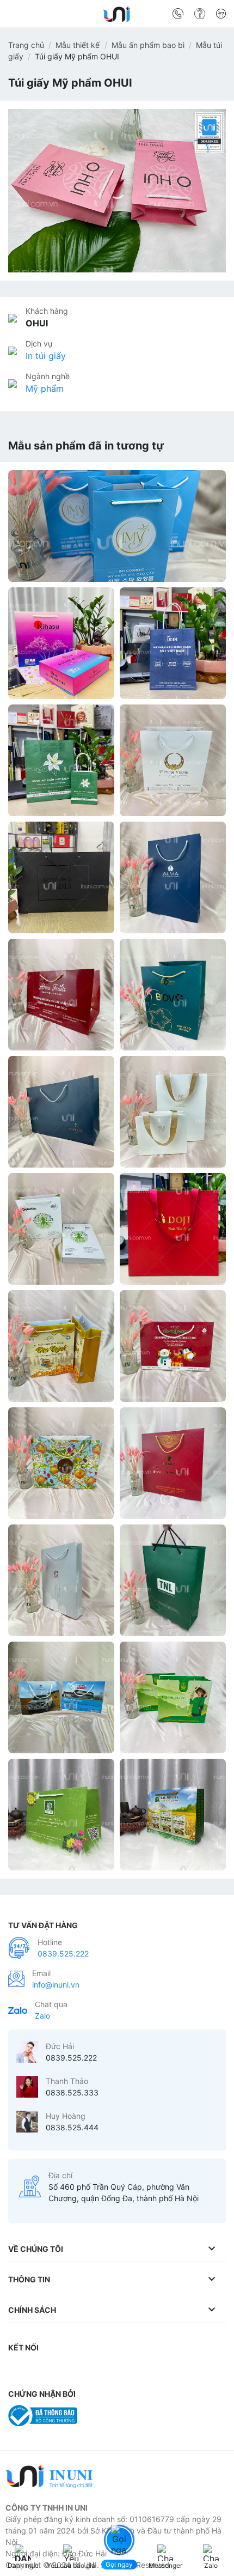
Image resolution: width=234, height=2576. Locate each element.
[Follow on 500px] (192, 2370)
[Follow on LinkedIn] (127, 2370)
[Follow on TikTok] (63, 2370)
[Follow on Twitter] (84, 2370)
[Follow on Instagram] (41, 2370)
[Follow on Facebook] (19, 2370)
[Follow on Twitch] (214, 2370)
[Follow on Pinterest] (106, 2370)
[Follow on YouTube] (149, 2370)
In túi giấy (46, 356)
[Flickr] (170, 2370)
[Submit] (214, 16)
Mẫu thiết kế (78, 45)
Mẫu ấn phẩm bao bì (148, 45)
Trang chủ (26, 45)
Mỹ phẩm (45, 388)
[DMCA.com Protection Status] (111, 2415)
